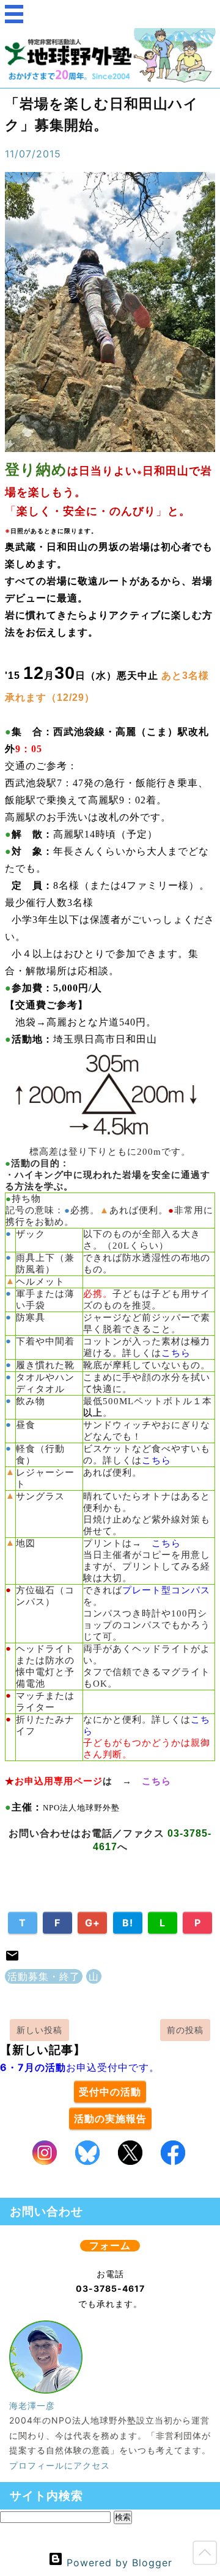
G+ (93, 1923)
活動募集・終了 (44, 1976)
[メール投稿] (12, 1959)
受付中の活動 (110, 2092)
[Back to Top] (205, 2555)
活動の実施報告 (110, 2119)
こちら (176, 1353)
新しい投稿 (39, 2030)
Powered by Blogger (118, 2563)
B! (128, 1923)
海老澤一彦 (32, 2406)
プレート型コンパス (166, 1590)
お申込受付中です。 (80, 2067)
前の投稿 (185, 2030)
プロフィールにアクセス (60, 2465)
